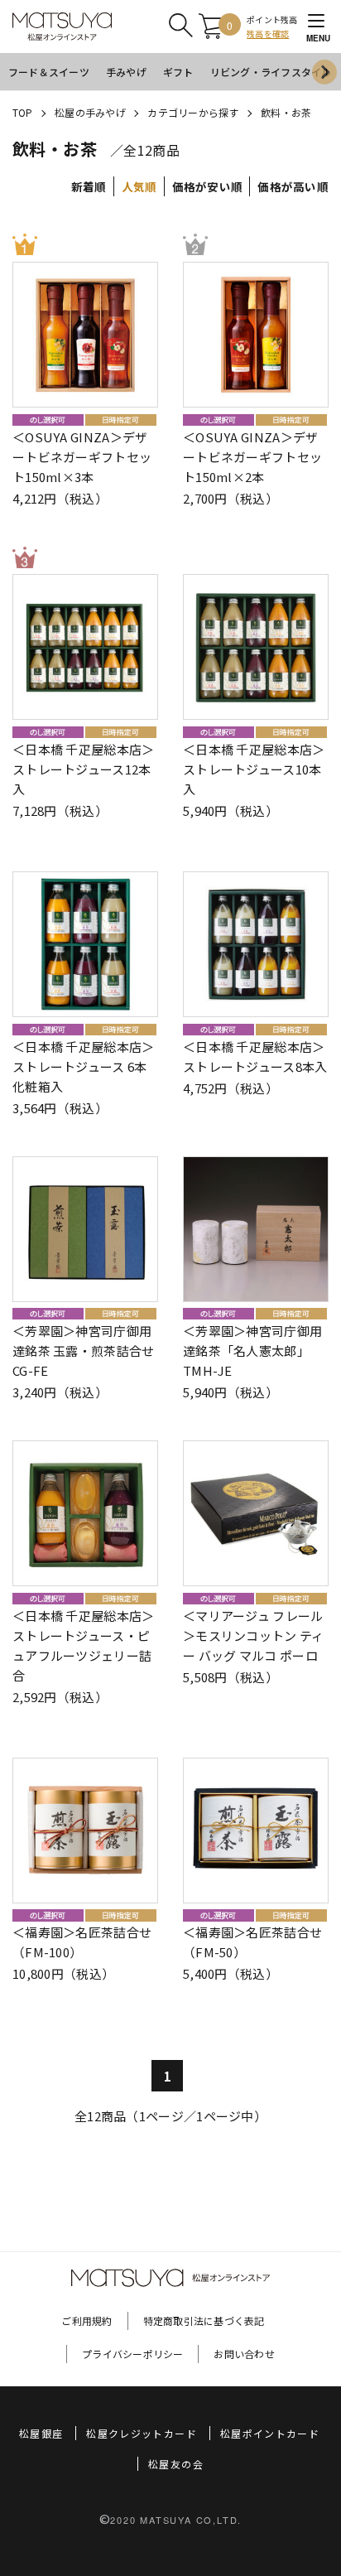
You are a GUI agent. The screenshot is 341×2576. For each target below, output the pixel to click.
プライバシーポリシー (132, 2354)
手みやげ (126, 72)
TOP (23, 112)
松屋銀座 (41, 2433)
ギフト (178, 72)
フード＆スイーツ (49, 72)
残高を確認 (268, 34)
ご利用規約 (86, 2320)
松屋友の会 (176, 2464)
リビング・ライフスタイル (271, 72)
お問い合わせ (244, 2354)
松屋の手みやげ (90, 112)
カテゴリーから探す (193, 112)
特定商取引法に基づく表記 (204, 2320)
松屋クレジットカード (142, 2433)
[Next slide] (324, 72)
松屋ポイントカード (270, 2433)
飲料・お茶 (286, 112)
